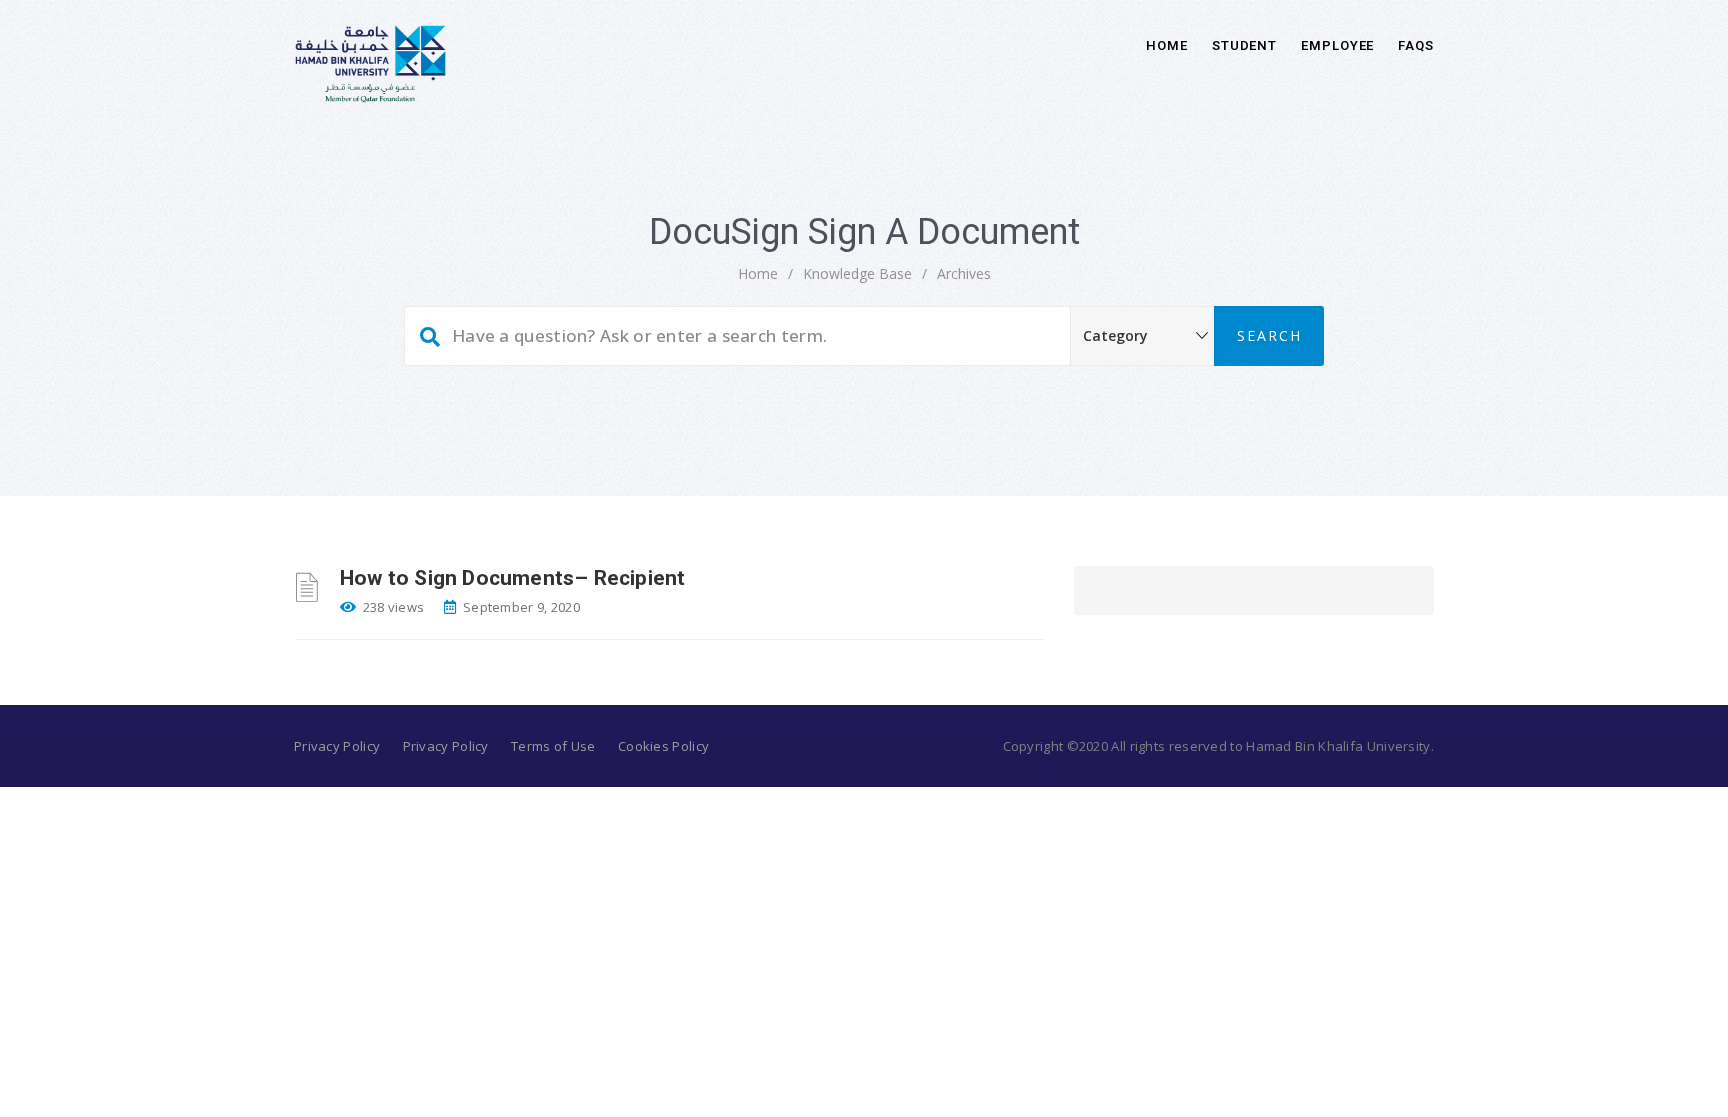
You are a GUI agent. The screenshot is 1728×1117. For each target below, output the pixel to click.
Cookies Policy (663, 746)
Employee (1337, 45)
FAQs (1416, 45)
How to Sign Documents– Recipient (512, 578)
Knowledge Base (857, 273)
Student (1244, 45)
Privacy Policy (337, 746)
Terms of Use (553, 746)
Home (1167, 45)
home (758, 273)
